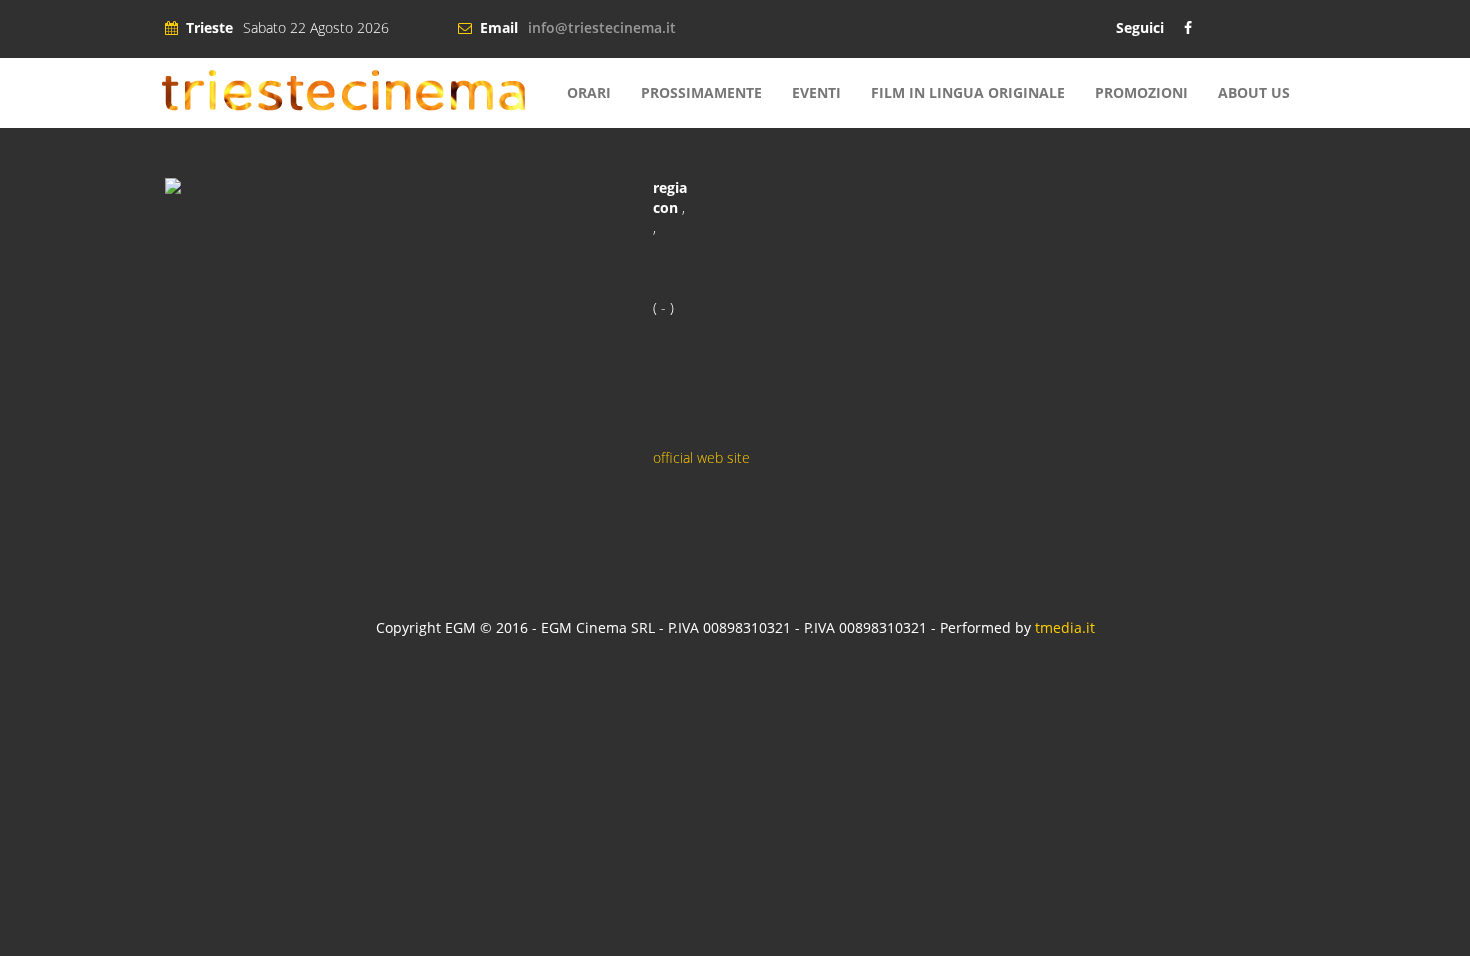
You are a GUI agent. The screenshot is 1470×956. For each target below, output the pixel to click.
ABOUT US (1254, 92)
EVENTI (816, 92)
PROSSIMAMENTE (701, 92)
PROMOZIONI (1141, 92)
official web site (701, 457)
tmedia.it (1065, 627)
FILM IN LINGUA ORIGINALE (968, 92)
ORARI (589, 92)
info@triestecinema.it (602, 27)
